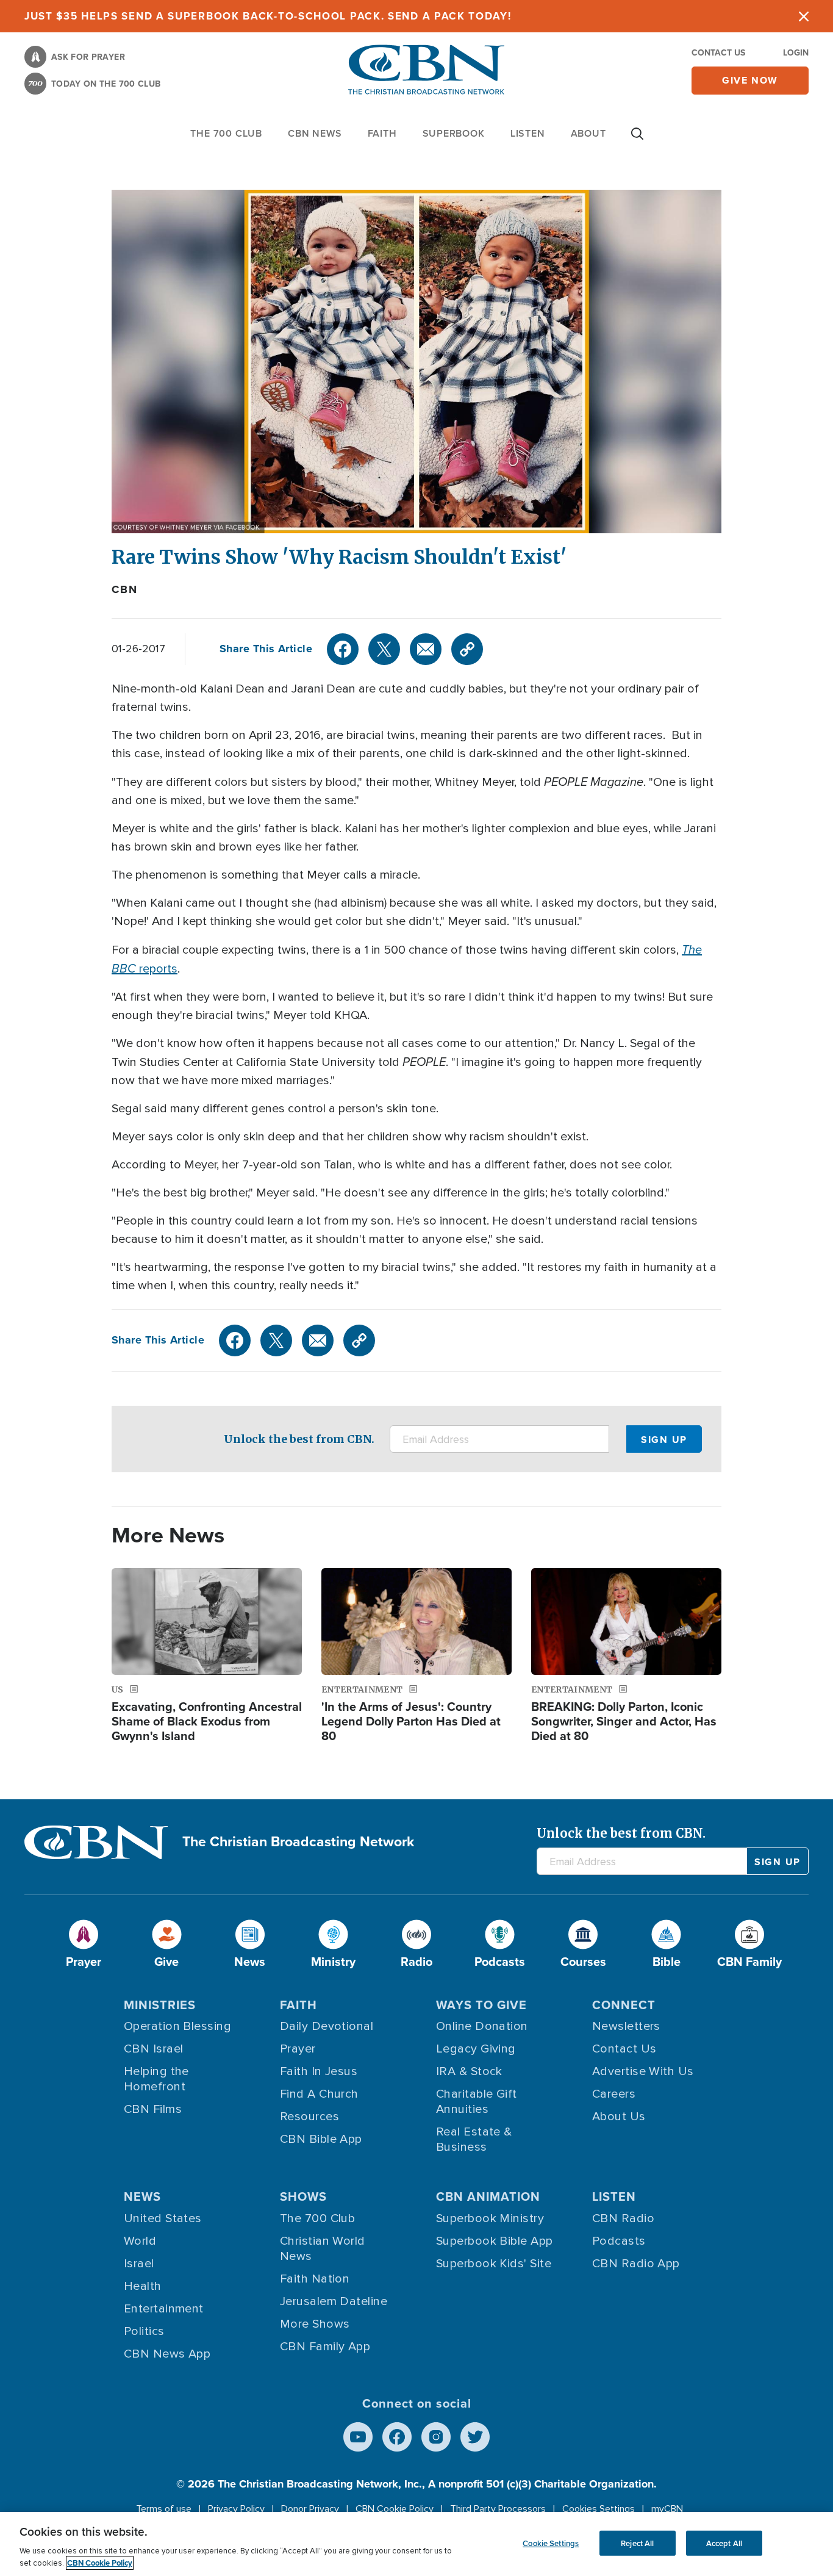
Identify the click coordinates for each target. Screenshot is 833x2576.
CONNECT (624, 2005)
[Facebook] (343, 649)
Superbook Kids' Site (494, 2264)
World (140, 2241)
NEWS (142, 2196)
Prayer (298, 2049)
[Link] (467, 649)
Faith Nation (315, 2279)
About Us (619, 2117)
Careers (614, 2094)
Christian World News (323, 2249)
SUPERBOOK (454, 133)
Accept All (724, 2543)
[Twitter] (384, 649)
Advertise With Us (643, 2071)
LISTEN (528, 133)
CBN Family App (325, 2347)
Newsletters (626, 2026)
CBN (124, 589)
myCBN (667, 2509)
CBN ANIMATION (488, 2196)
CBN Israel (154, 2049)
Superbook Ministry (490, 2218)
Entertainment (164, 2309)
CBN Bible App (321, 2139)
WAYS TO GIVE (481, 2005)
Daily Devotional (327, 2026)
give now (750, 80)
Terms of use (164, 2509)
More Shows (315, 2324)
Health (143, 2286)
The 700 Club (226, 133)
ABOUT (588, 133)
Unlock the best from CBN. (299, 1439)
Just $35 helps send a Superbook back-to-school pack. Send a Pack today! (268, 16)
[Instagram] (436, 2437)
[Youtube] (358, 2437)
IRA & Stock (469, 2071)
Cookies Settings (599, 2509)
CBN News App (167, 2354)
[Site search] (637, 140)
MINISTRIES (160, 2005)
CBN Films (153, 2109)
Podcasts (619, 2241)
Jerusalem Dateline (334, 2301)
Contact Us (718, 52)
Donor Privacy (310, 2509)
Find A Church (319, 2094)
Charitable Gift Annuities (477, 2102)
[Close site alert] (804, 16)
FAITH (382, 133)
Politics (144, 2331)
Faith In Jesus (319, 2071)
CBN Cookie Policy (395, 2509)
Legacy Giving (476, 2049)
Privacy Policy (236, 2509)
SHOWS (303, 2196)
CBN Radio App (636, 2264)
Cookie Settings (551, 2543)
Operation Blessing (177, 2026)
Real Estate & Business (474, 2139)
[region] (416, 2544)
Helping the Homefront (156, 2079)
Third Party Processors (498, 2509)
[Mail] (426, 649)
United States (163, 2218)
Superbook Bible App (495, 2241)
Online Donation (482, 2026)
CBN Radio (623, 2218)
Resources (309, 2117)
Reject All (637, 2543)
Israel (139, 2264)
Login (796, 52)
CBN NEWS (315, 133)
